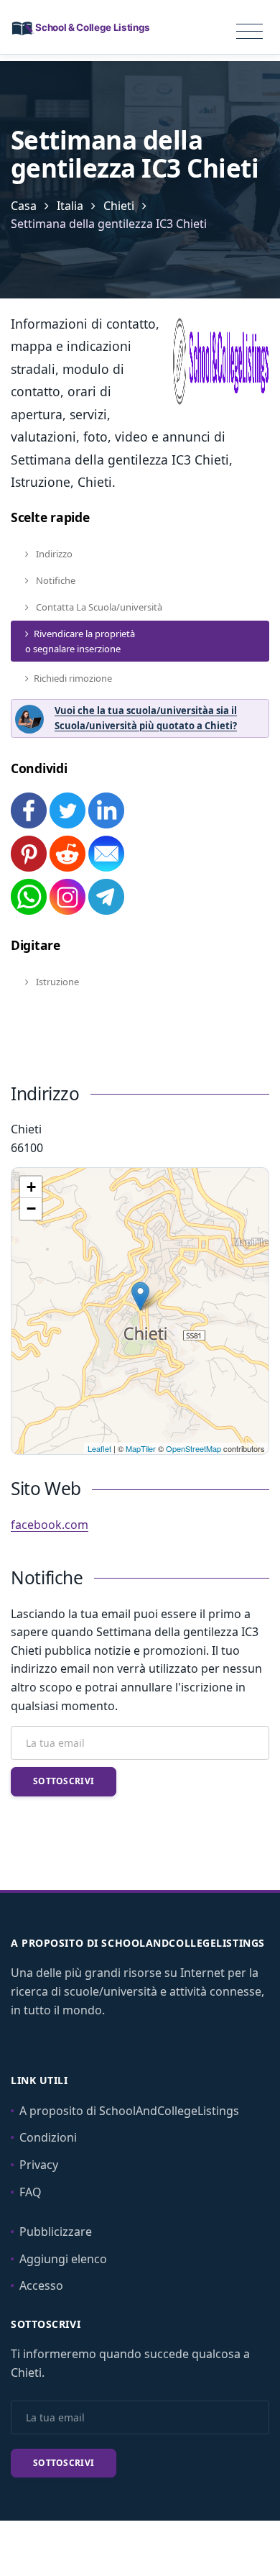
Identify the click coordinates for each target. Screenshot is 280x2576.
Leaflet (99, 1448)
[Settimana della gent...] (140, 1296)
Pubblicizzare (56, 2232)
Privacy (39, 2165)
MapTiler (141, 1448)
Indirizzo (53, 554)
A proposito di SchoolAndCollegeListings (129, 2111)
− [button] (31, 1209)
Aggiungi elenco (63, 2259)
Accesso (41, 2285)
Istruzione (56, 982)
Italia (70, 206)
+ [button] (31, 1187)
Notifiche (55, 580)
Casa (24, 206)
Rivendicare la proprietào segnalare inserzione (80, 641)
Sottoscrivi (64, 1781)
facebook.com (50, 1525)
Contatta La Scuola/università (98, 607)
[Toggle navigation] (249, 32)
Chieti (119, 206)
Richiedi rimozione (73, 678)
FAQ (31, 2192)
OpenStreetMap (193, 1448)
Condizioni (48, 2137)
